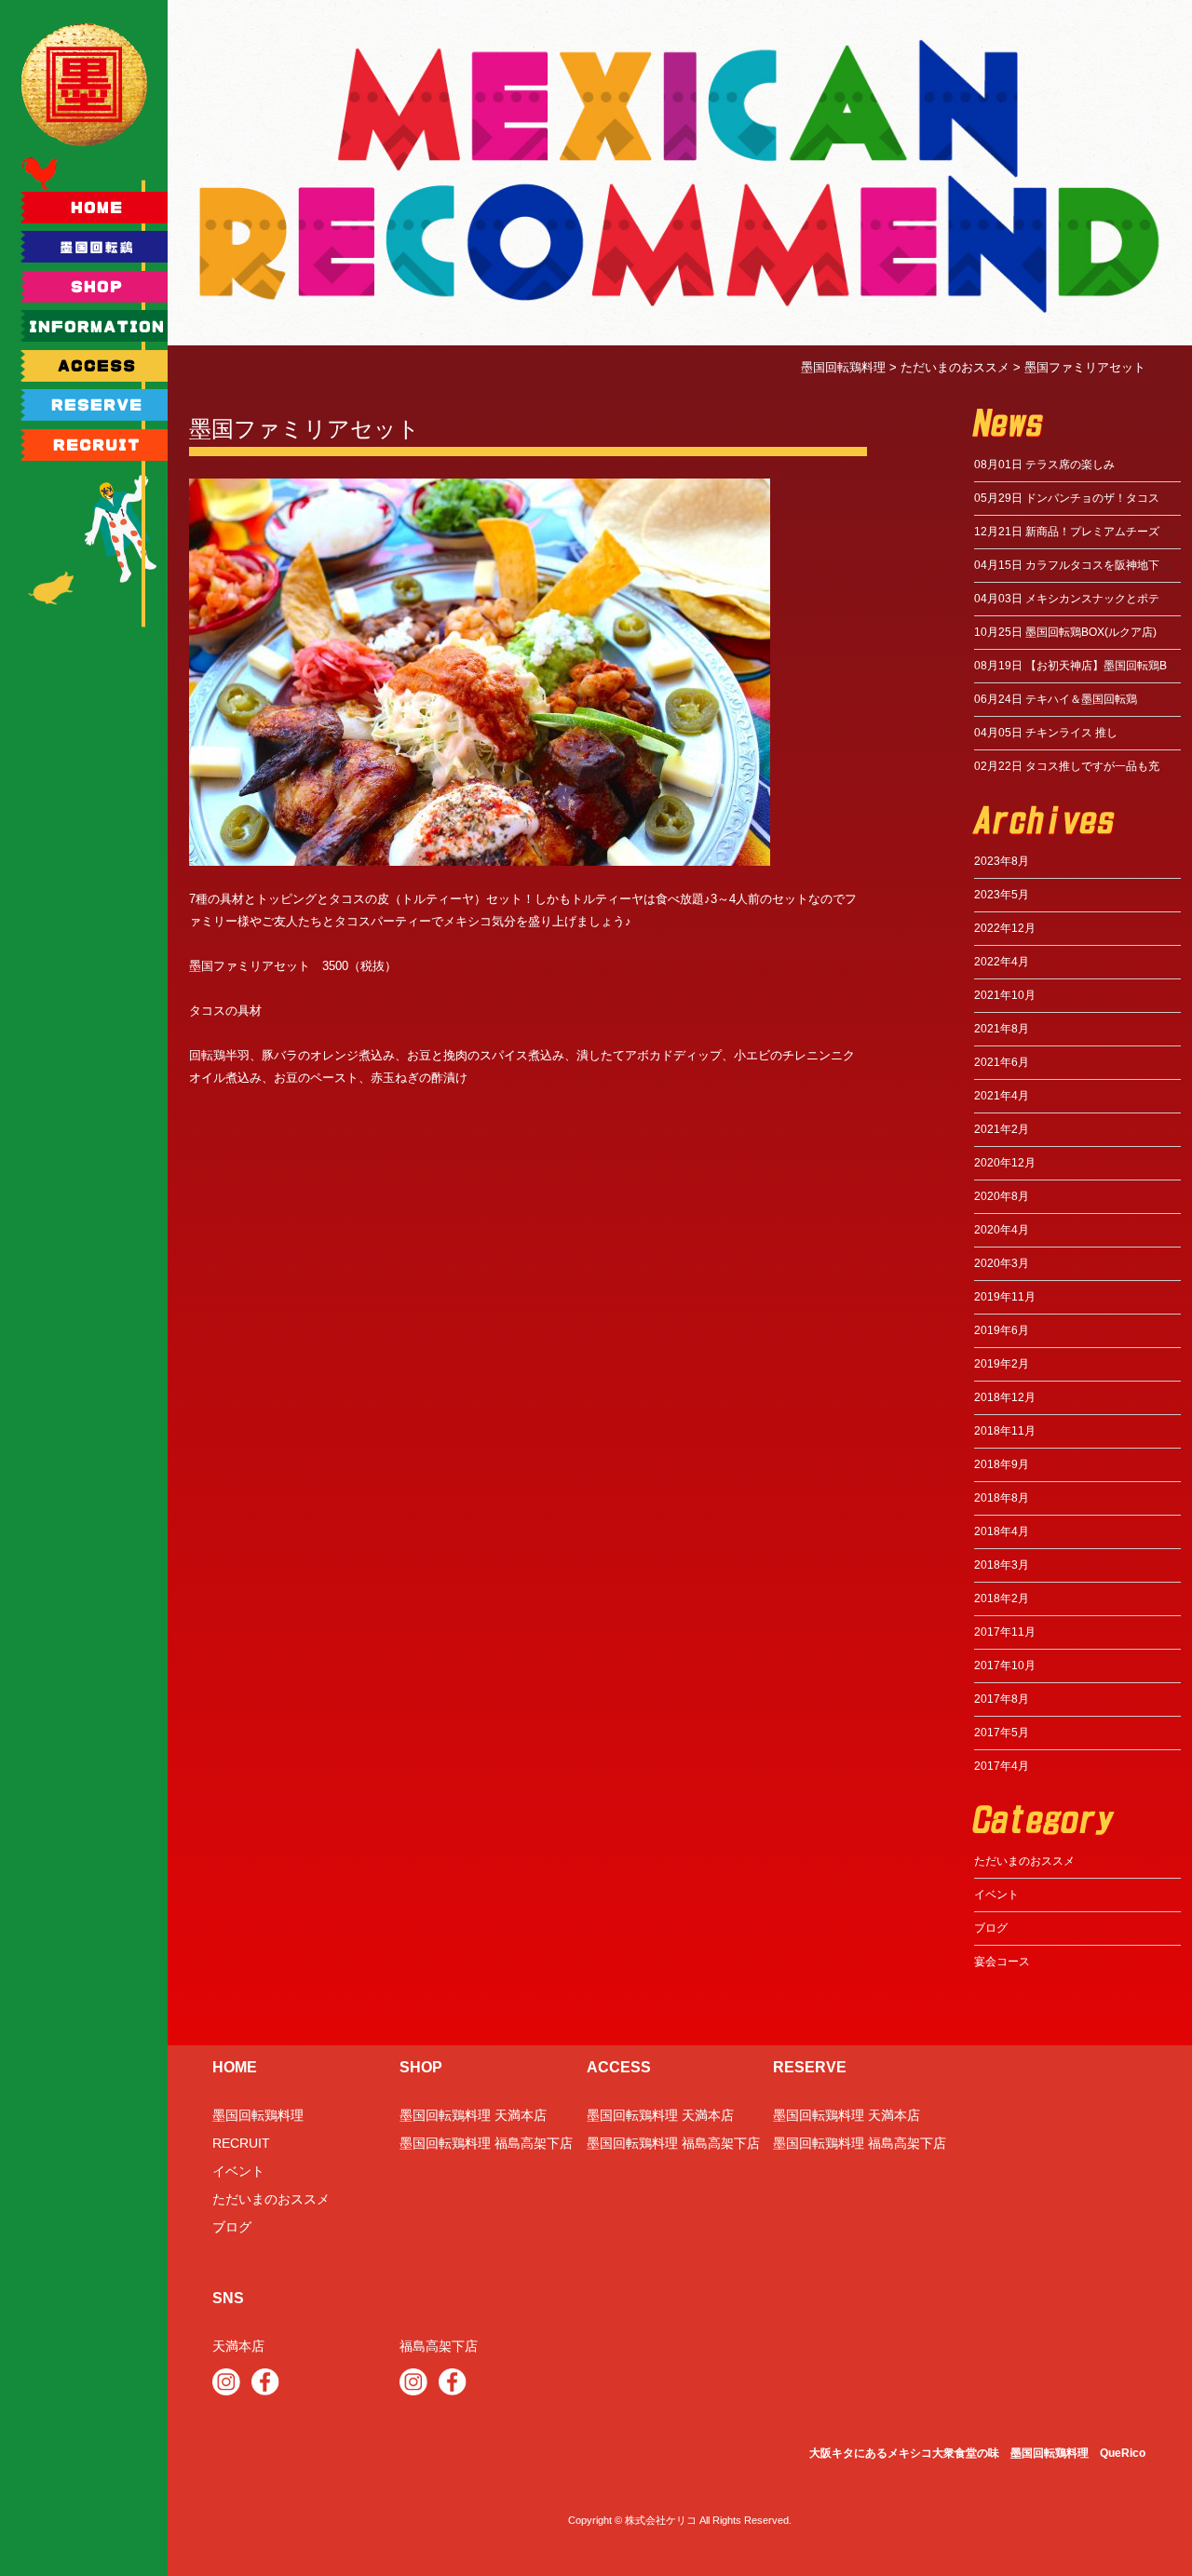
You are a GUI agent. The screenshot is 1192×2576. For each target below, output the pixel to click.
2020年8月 (1002, 1196)
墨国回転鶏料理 (258, 2115)
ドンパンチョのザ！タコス (1067, 498)
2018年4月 (1002, 1531)
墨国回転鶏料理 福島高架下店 (486, 2143)
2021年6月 (1002, 1062)
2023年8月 (1002, 861)
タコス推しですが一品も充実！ (1078, 766)
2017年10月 (1005, 1666)
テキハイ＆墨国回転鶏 (1056, 699)
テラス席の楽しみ (1044, 465)
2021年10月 (1005, 995)
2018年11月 (1005, 1431)
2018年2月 (1002, 1598)
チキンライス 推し (1046, 733)
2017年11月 (1005, 1632)
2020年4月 (1002, 1230)
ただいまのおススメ (1024, 1861)
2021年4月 (1002, 1096)
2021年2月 (1002, 1129)
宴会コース (1002, 1962)
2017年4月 (1002, 1766)
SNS (228, 2298)
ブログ (991, 1928)
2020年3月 (1002, 1263)
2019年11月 (1005, 1297)
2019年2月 (1002, 1364)
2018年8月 (1002, 1498)
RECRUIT (241, 2143)
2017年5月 (1002, 1733)
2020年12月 (1005, 1163)
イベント (996, 1895)
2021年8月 (1002, 1029)
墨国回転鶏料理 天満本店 (473, 2115)
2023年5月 (1002, 895)
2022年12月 (1005, 928)
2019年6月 (1002, 1330)
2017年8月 (1002, 1699)
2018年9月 (1002, 1464)
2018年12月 (1005, 1397)
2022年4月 (1002, 962)
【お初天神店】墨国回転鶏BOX (1078, 666)
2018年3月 (1002, 1565)
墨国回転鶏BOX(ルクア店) (1065, 632)
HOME (235, 2067)
